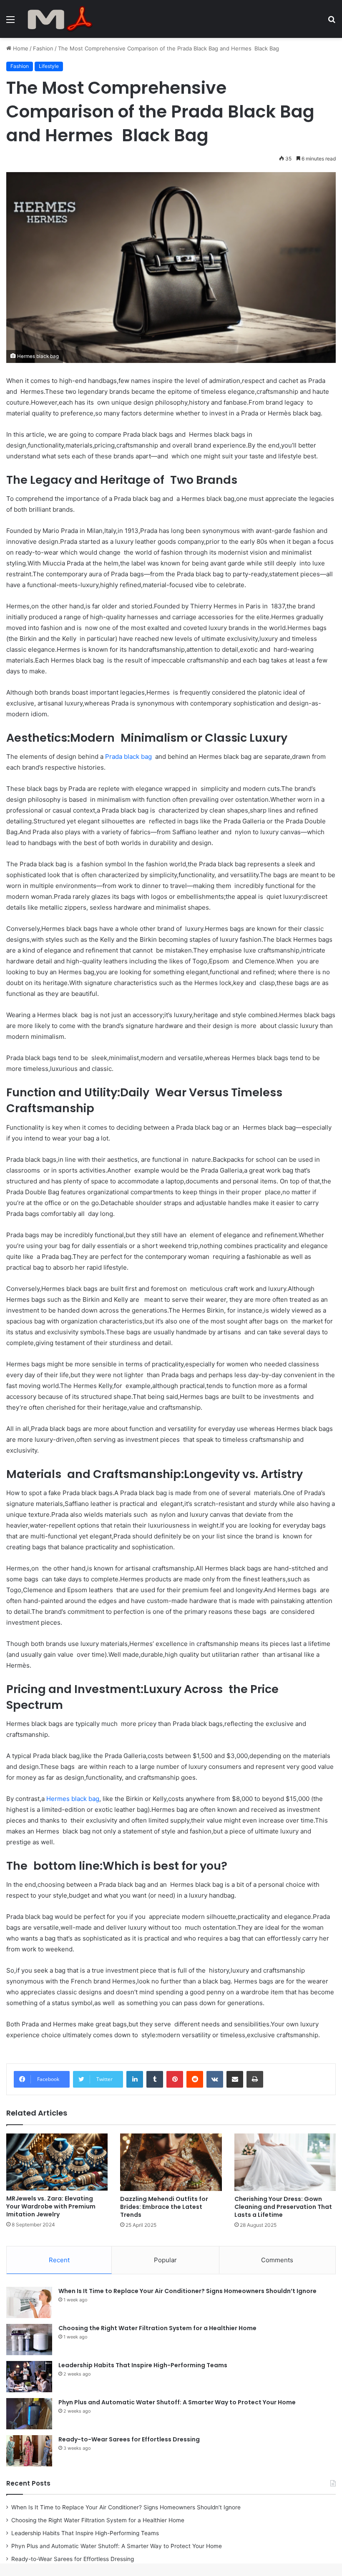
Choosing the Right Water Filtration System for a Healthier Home (157, 2328)
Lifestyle (49, 66)
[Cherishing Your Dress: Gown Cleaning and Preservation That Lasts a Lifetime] (285, 2162)
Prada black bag (128, 757)
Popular (165, 2260)
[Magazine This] (63, 19)
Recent (59, 2260)
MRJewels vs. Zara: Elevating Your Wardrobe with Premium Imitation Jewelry (51, 2206)
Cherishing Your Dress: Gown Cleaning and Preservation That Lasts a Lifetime (283, 2207)
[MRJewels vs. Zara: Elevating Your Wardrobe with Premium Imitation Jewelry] (57, 2162)
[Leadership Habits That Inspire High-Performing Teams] (29, 2377)
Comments (277, 2260)
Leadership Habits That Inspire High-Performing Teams (143, 2365)
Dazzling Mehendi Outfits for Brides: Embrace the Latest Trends (164, 2207)
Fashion (43, 48)
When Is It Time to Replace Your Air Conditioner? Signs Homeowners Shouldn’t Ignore (187, 2291)
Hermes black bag (73, 1799)
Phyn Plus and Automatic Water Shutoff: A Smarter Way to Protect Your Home (177, 2402)
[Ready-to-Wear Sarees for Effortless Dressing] (29, 2451)
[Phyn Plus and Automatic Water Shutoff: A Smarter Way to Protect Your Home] (29, 2414)
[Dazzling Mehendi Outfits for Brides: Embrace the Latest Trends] (171, 2162)
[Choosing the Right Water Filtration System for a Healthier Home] (29, 2340)
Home (20, 48)
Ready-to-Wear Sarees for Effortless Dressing (129, 2439)
